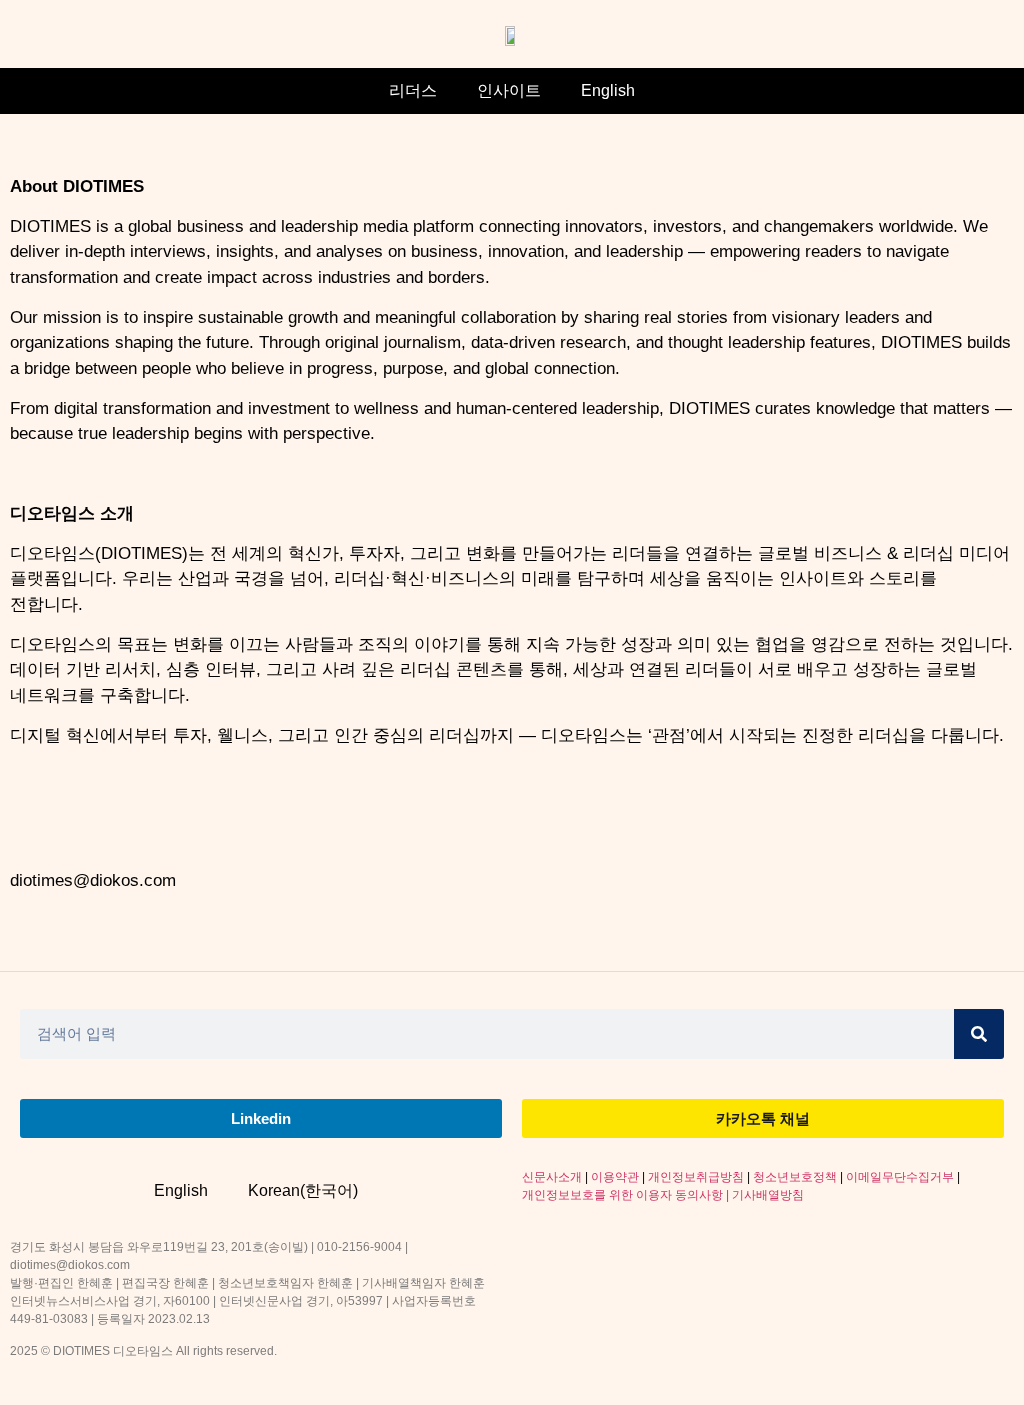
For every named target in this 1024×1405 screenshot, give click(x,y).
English (608, 90)
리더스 (413, 90)
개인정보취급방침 (696, 1177)
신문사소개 (552, 1177)
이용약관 (615, 1177)
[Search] (979, 1034)
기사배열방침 (768, 1195)
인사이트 (509, 90)
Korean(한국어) (303, 1190)
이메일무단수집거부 (900, 1177)
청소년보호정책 (795, 1177)
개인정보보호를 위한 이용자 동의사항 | (627, 1195)
